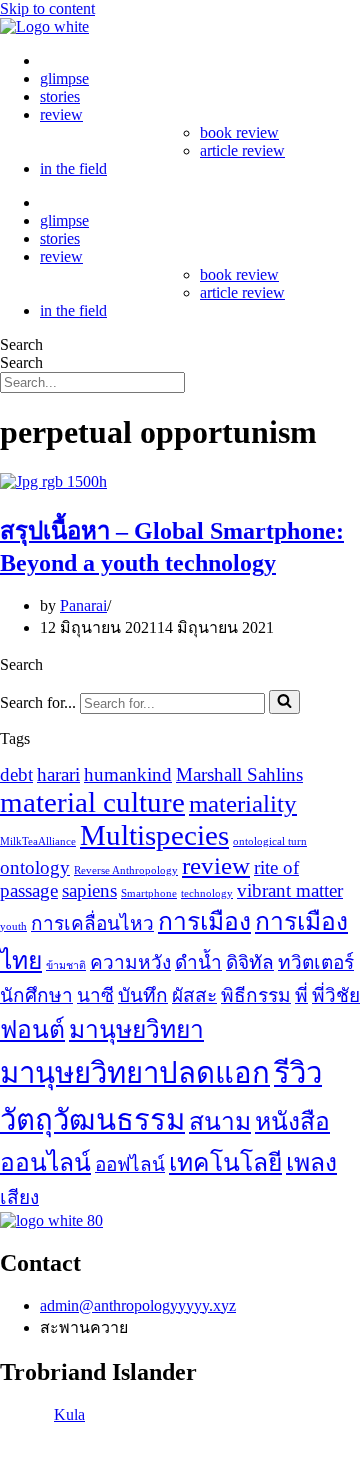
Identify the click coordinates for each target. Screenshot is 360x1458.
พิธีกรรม (256, 995)
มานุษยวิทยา (136, 1029)
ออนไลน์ (45, 1162)
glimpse (64, 78)
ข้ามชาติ (66, 965)
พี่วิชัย (336, 995)
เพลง (311, 1162)
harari (58, 774)
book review (239, 132)
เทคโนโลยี (225, 1162)
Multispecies (154, 835)
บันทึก (143, 995)
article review (242, 150)
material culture (92, 802)
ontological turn (270, 841)
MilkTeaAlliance (38, 841)
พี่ (301, 995)
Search (21, 344)
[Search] (284, 702)
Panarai (83, 605)
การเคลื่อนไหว (92, 923)
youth (13, 926)
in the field (73, 168)
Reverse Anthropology (126, 870)
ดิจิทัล (250, 962)
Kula (69, 1414)
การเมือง (204, 921)
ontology (35, 867)
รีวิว (298, 1073)
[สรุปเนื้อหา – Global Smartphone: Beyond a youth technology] (53, 481)
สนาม (220, 1121)
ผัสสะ (194, 995)
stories (60, 96)
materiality (243, 803)
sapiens (89, 890)
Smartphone (149, 893)
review (61, 114)
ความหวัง (130, 962)
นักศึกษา (36, 995)
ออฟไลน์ (130, 1164)
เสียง (19, 1197)
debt (16, 774)
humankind (128, 774)
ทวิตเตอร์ (316, 962)
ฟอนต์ (32, 1029)
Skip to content (47, 8)
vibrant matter (290, 890)
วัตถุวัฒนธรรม (92, 1120)
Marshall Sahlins (239, 774)
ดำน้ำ (198, 962)
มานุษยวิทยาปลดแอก (135, 1073)
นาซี (95, 995)
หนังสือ (292, 1121)
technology (207, 893)
